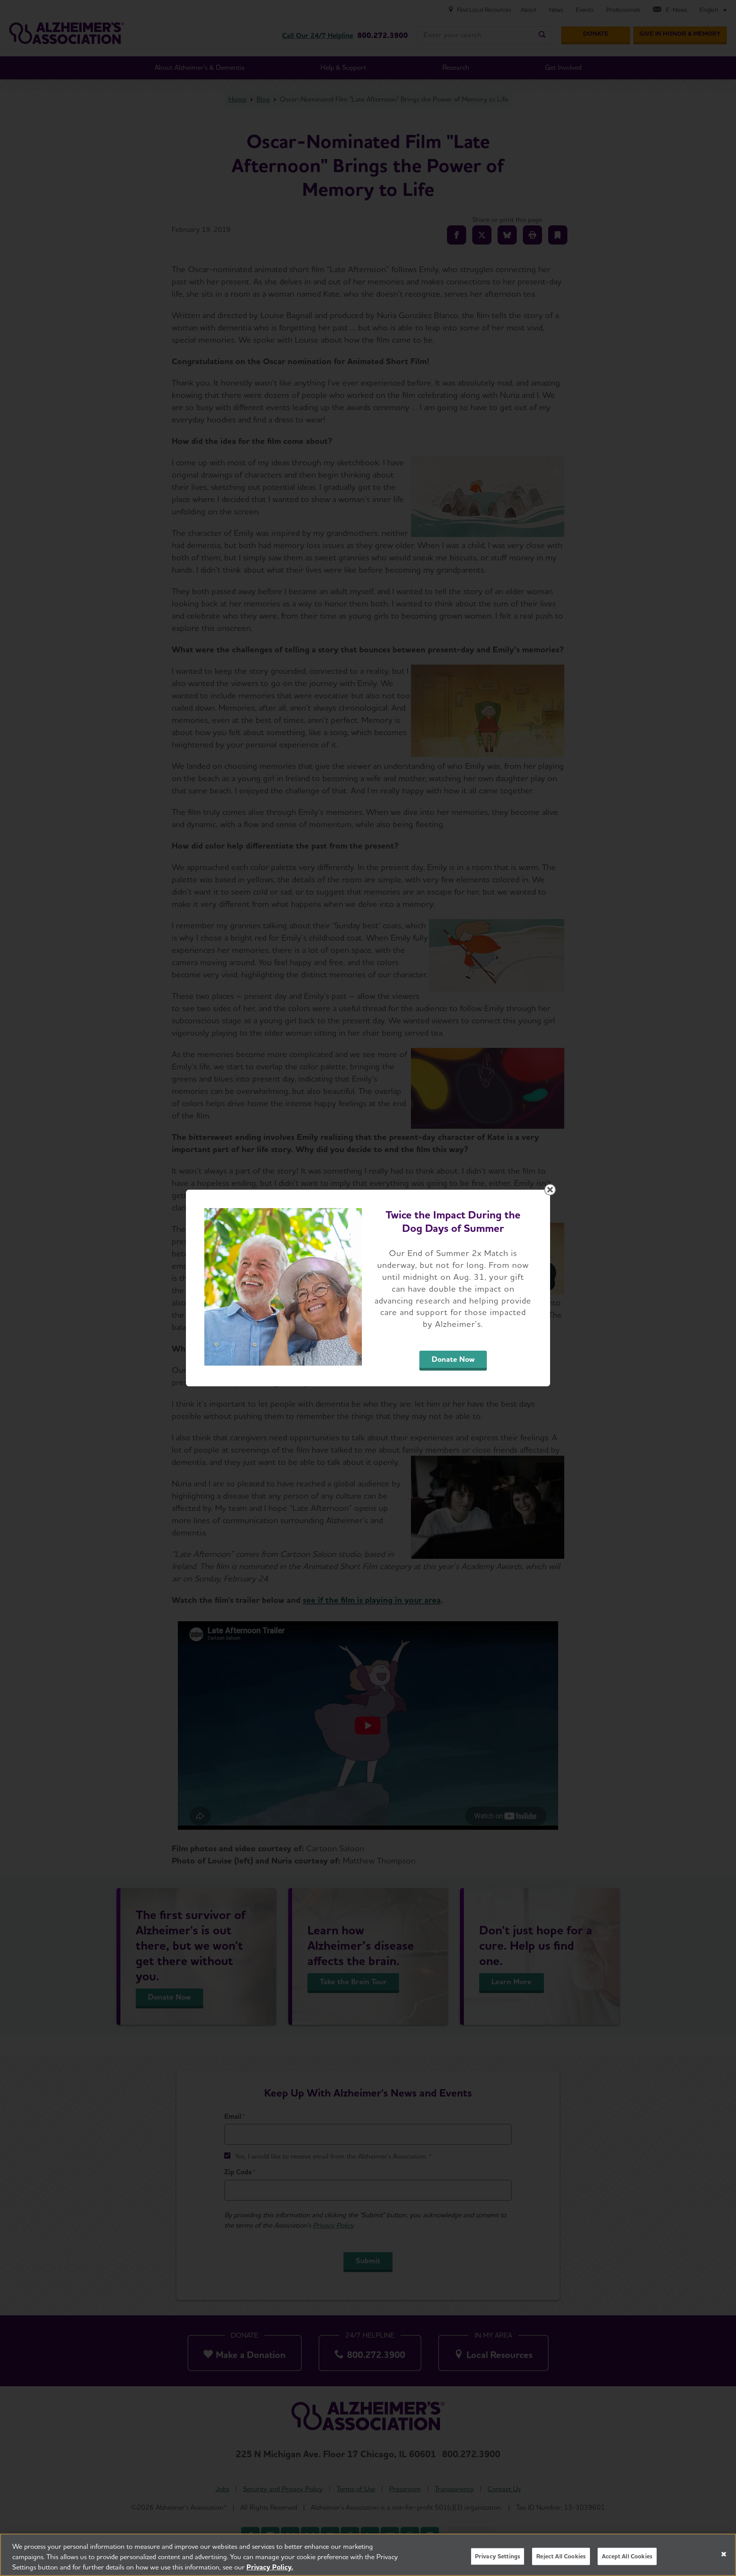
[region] (368, 2555)
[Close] (724, 2554)
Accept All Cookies (627, 2556)
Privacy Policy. (270, 2567)
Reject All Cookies (561, 2556)
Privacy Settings (498, 2556)
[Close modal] (550, 1190)
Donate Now (453, 1359)
